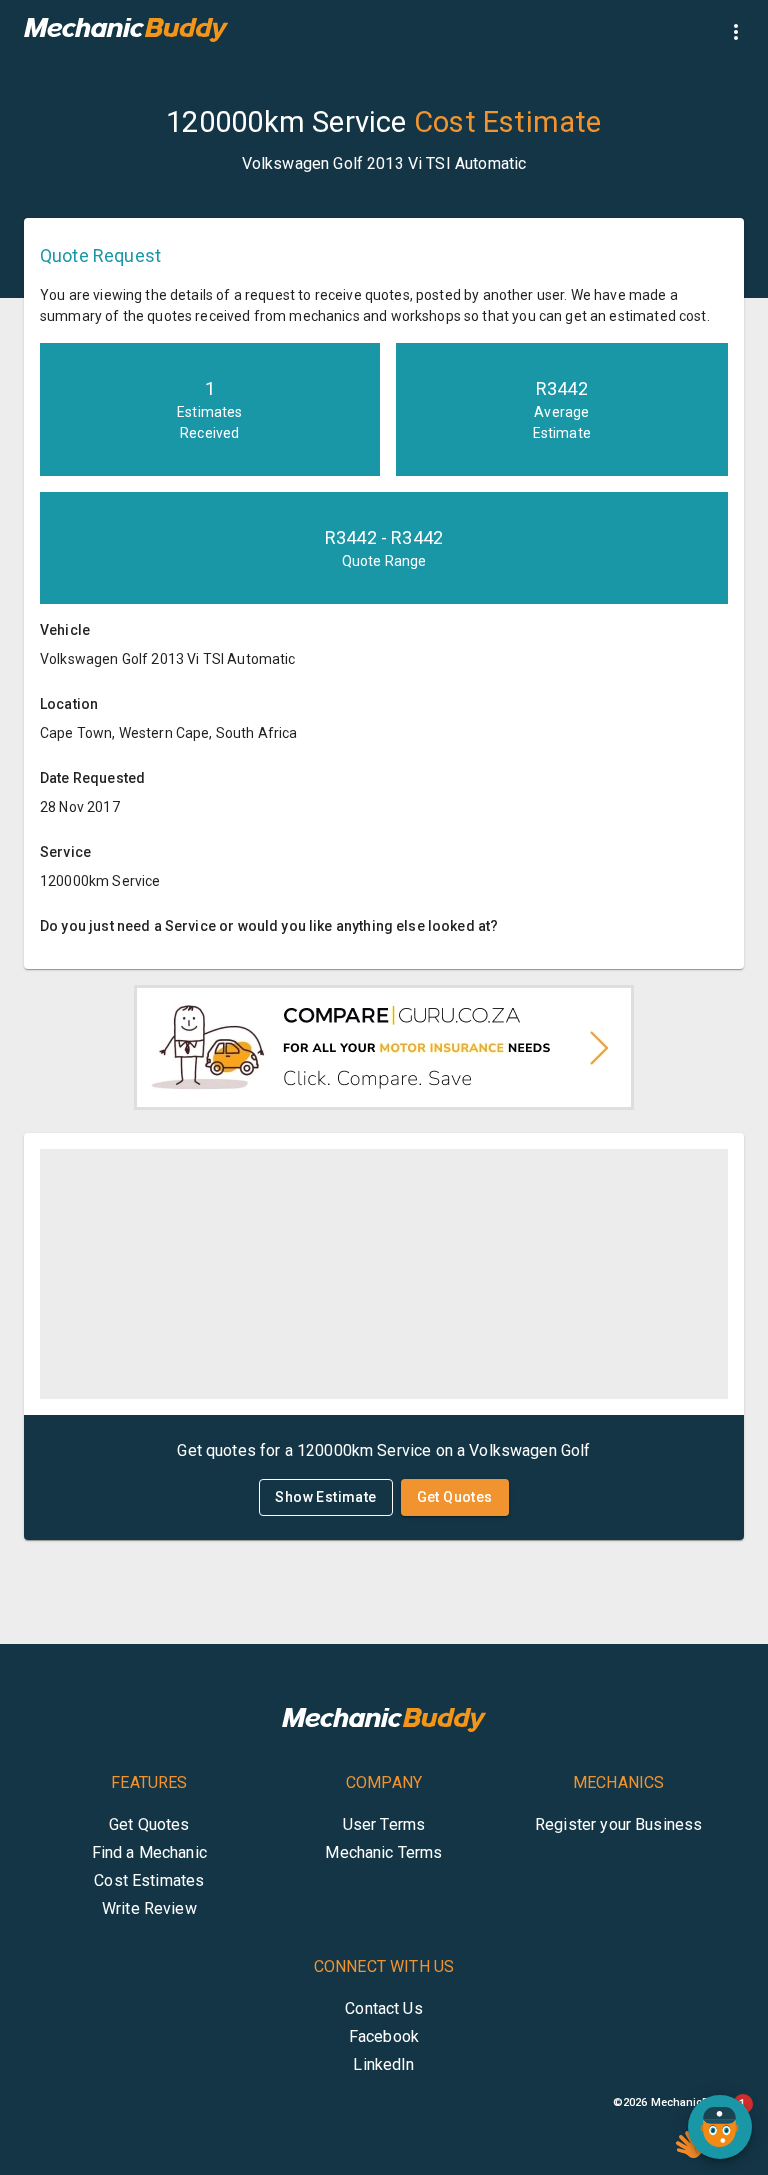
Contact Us (384, 2008)
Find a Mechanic (149, 1852)
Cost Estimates (149, 1880)
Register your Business (618, 1824)
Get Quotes (455, 1497)
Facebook (384, 2036)
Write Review (149, 1908)
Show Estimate (325, 1497)
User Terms (384, 1824)
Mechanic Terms (383, 1852)
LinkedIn (383, 2064)
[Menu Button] (736, 32)
